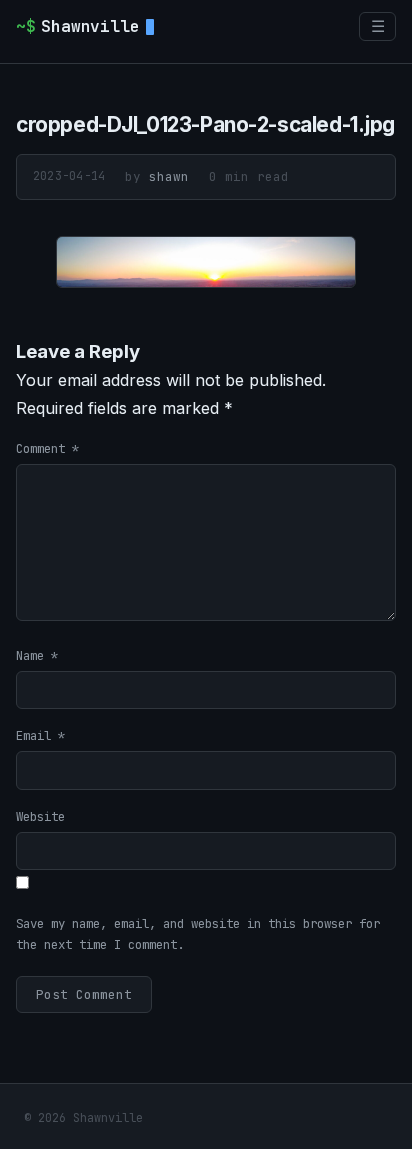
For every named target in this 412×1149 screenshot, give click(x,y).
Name (37, 655)
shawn (169, 176)
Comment (47, 448)
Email (40, 735)
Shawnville (78, 26)
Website (40, 816)
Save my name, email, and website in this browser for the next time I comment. (198, 934)
